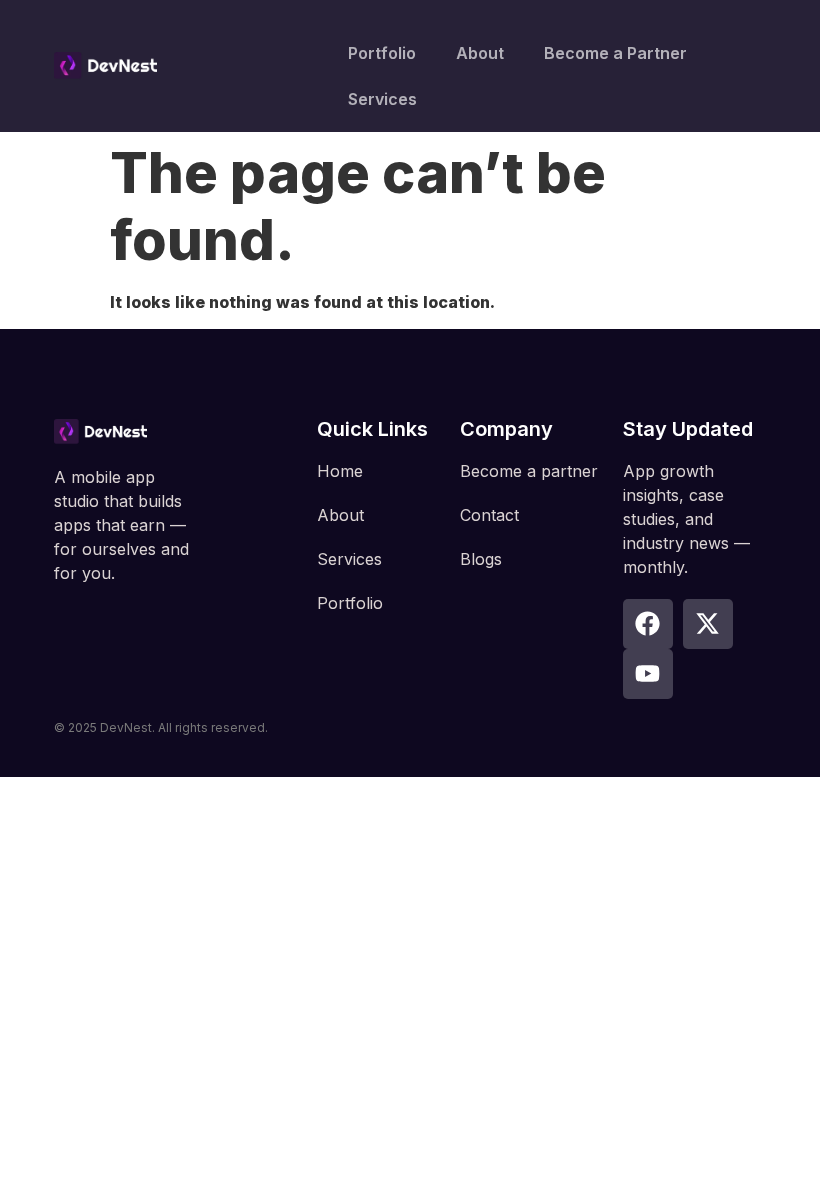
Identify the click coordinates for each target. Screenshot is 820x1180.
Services (382, 99)
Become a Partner (615, 53)
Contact (489, 515)
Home (340, 471)
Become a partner (529, 471)
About (480, 53)
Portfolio (382, 53)
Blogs (481, 559)
